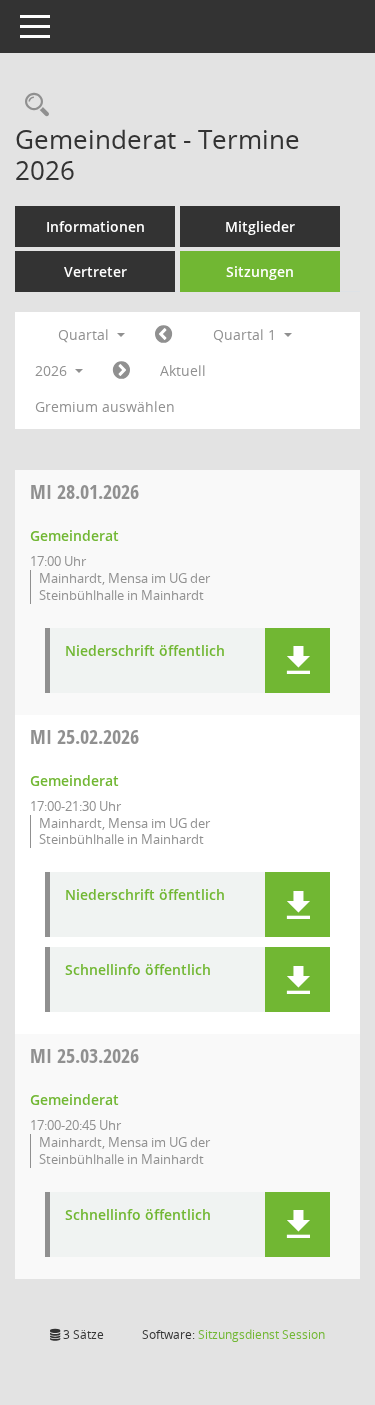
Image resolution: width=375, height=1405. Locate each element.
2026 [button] (53, 370)
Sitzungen (260, 271)
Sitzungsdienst (261, 1334)
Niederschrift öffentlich (145, 651)
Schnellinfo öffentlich (138, 970)
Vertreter (95, 271)
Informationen (95, 226)
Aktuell (183, 370)
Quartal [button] (85, 334)
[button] (297, 660)
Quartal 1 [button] (246, 334)
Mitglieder (260, 226)
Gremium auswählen (105, 406)
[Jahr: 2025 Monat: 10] (163, 335)
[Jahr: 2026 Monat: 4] (121, 371)
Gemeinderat (74, 535)
